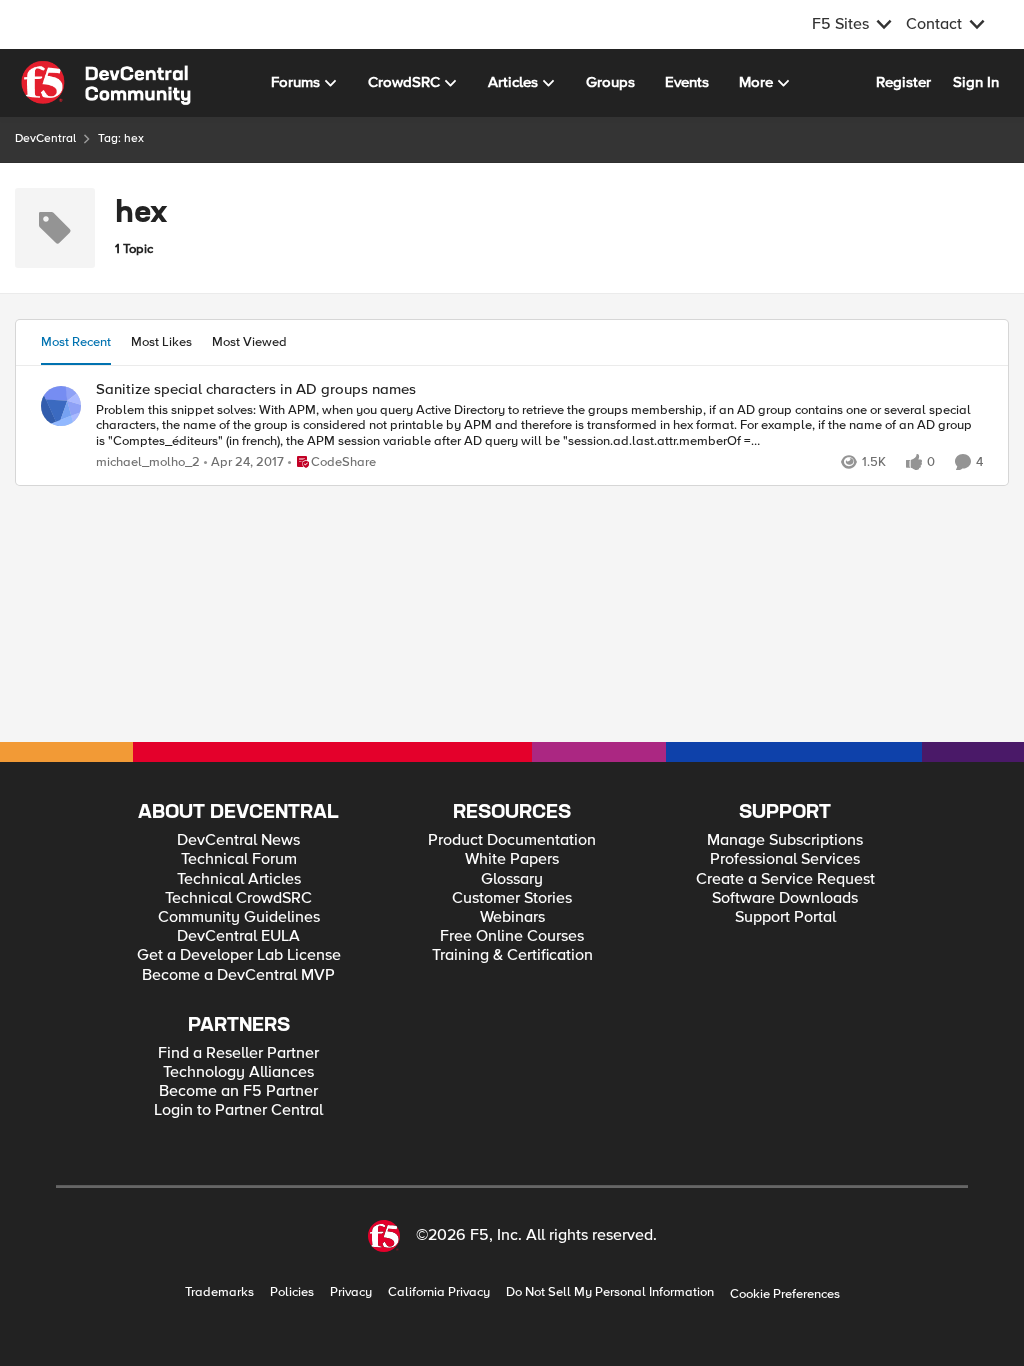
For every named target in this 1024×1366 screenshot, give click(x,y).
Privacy (351, 1292)
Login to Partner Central (238, 1110)
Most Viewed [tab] (249, 342)
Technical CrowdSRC (238, 898)
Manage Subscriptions (785, 840)
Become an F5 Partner (238, 1091)
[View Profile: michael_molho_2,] (61, 406)
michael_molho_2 (148, 462)
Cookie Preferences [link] (785, 1294)
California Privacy (439, 1292)
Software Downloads (785, 898)
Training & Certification (512, 955)
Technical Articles (239, 879)
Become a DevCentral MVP (238, 975)
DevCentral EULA (238, 936)
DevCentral (45, 138)
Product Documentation (512, 840)
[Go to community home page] (106, 83)
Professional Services (785, 859)
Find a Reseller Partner (238, 1053)
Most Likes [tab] (161, 342)
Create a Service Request (785, 879)
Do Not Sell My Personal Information (610, 1292)
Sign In (976, 82)
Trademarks (219, 1292)
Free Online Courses (512, 936)
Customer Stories (512, 898)
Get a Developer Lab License (239, 955)
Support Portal (785, 917)
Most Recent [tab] (76, 342)
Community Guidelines (239, 917)
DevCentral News (238, 840)
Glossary (512, 879)
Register (903, 82)
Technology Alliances (238, 1072)
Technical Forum (239, 859)
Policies (292, 1292)
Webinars (512, 917)
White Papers (512, 859)
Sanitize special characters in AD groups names (256, 389)
